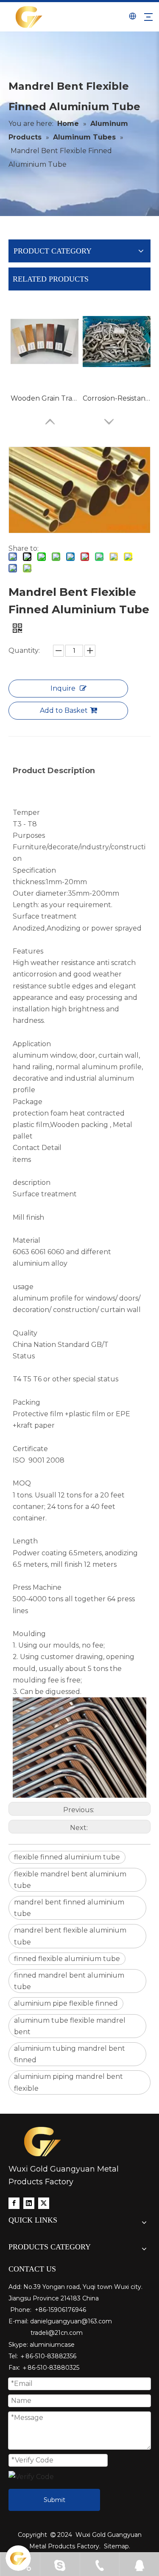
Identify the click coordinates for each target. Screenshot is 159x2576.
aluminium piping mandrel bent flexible (68, 2082)
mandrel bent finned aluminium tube (69, 1908)
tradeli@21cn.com (57, 2333)
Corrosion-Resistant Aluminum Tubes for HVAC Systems (117, 398)
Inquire (63, 688)
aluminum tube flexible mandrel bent (70, 2026)
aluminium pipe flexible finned (66, 2003)
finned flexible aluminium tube (67, 1959)
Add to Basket (64, 710)
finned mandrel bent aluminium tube (69, 1981)
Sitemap (116, 2546)
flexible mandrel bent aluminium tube (70, 1880)
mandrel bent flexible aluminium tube (70, 1936)
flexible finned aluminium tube (67, 1857)
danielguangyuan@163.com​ (71, 2321)
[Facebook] (14, 2203)
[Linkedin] (29, 2203)
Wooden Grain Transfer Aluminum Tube (45, 398)
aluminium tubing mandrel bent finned (70, 2054)
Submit (54, 2500)
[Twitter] (44, 2203)
